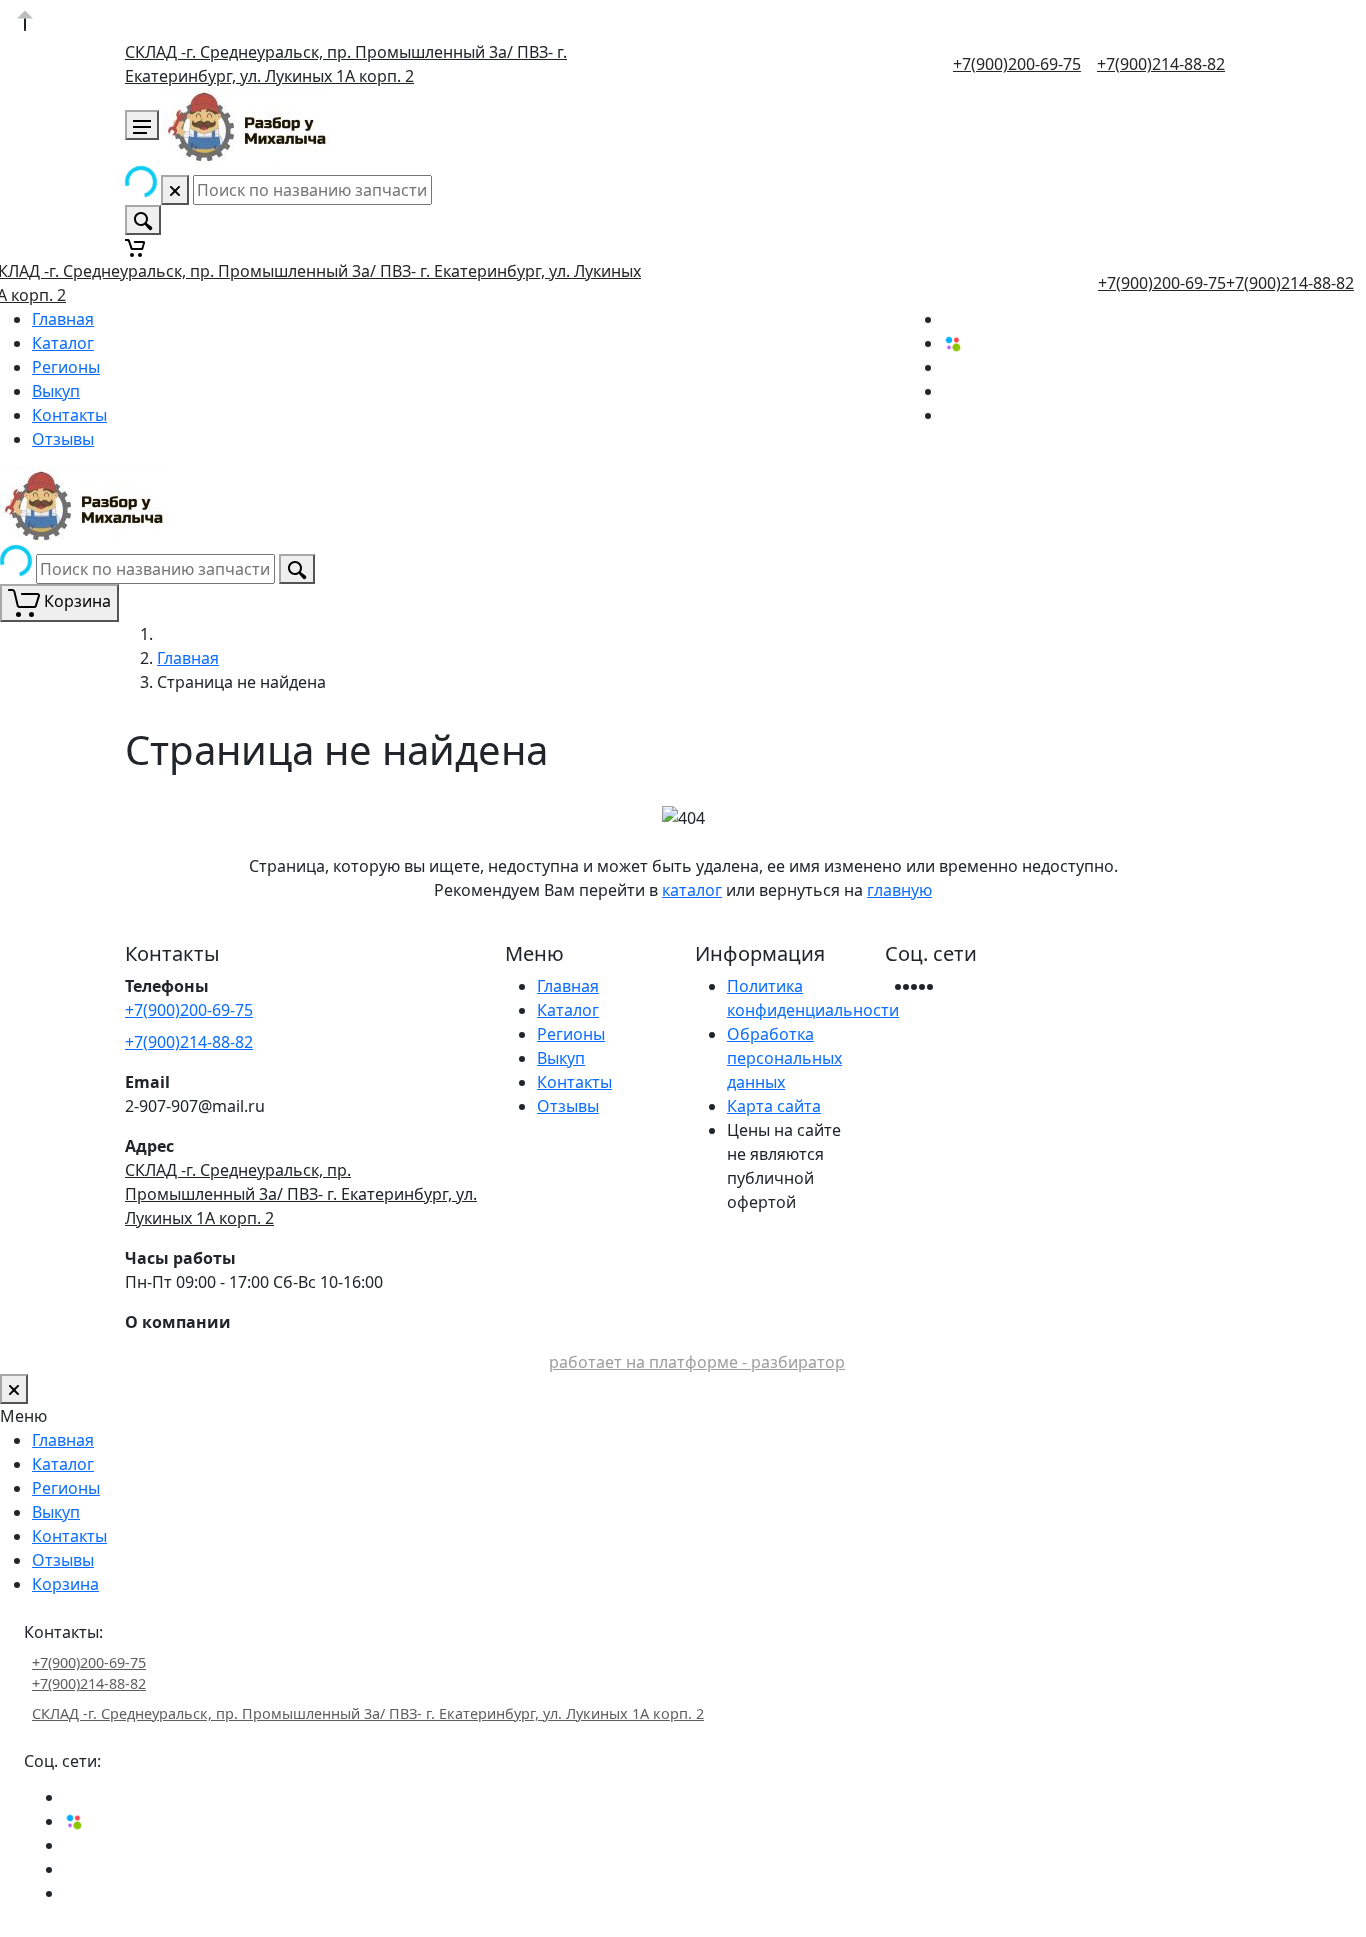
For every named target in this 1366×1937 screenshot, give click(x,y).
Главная (63, 319)
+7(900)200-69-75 (1017, 64)
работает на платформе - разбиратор (697, 1362)
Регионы (66, 367)
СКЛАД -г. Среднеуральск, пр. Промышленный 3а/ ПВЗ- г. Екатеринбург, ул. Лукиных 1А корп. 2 (301, 1194)
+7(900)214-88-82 (1161, 64)
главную (899, 890)
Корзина (65, 1584)
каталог (692, 890)
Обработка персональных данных (784, 1058)
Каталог (63, 343)
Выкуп (56, 391)
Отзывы (63, 439)
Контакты (69, 415)
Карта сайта (774, 1106)
